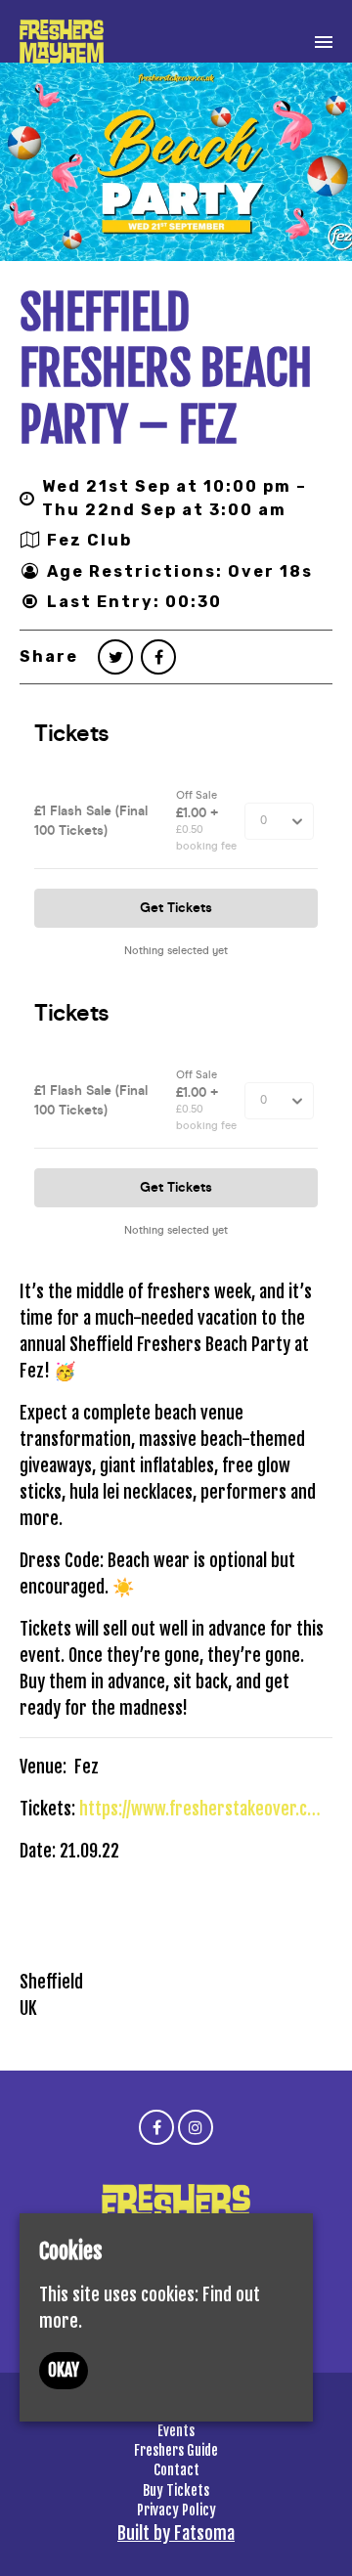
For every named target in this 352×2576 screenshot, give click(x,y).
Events (176, 2431)
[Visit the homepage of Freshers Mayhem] (62, 42)
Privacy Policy (176, 2510)
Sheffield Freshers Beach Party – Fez (166, 369)
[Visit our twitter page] (115, 657)
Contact (176, 2470)
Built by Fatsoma (176, 2533)
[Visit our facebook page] (158, 657)
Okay (64, 2370)
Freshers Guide (176, 2450)
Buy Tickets (176, 2490)
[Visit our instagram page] (196, 2126)
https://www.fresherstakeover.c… (200, 1809)
